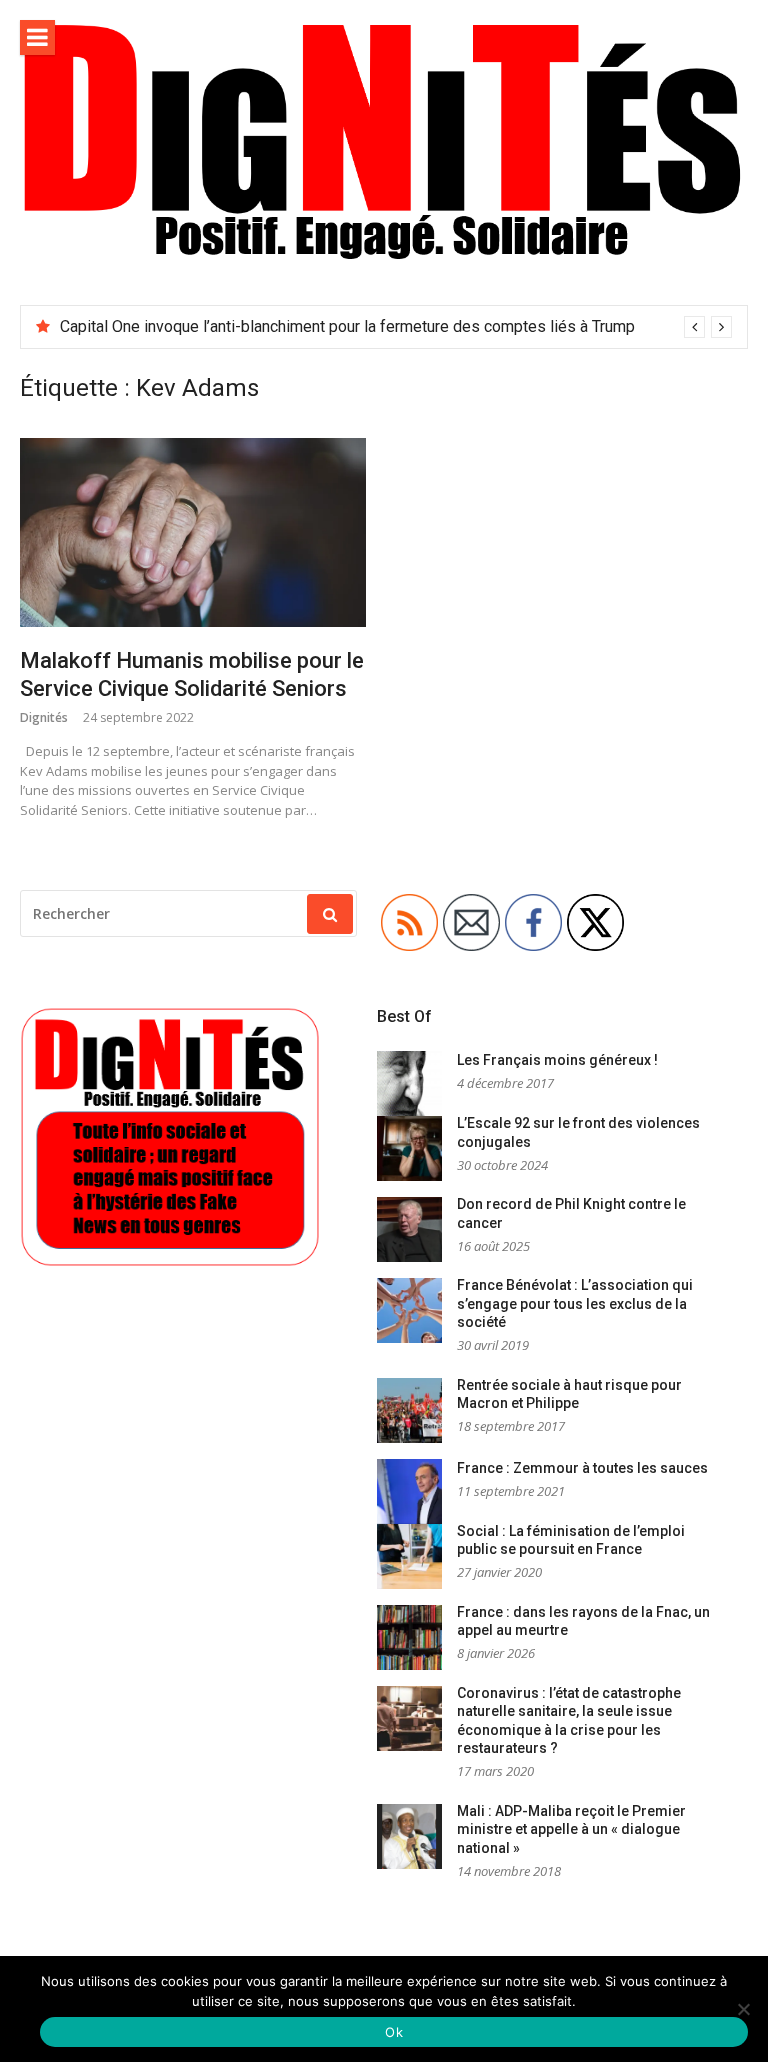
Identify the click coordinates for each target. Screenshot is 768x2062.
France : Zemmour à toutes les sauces (582, 1468)
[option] (396, 327)
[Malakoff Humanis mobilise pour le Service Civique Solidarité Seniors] (193, 532)
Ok (394, 2032)
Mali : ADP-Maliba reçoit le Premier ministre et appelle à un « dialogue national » (571, 1829)
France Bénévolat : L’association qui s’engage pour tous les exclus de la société (575, 1303)
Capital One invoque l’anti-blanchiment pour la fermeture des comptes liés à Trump (347, 326)
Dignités (44, 717)
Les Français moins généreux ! (557, 1060)
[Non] (743, 2009)
